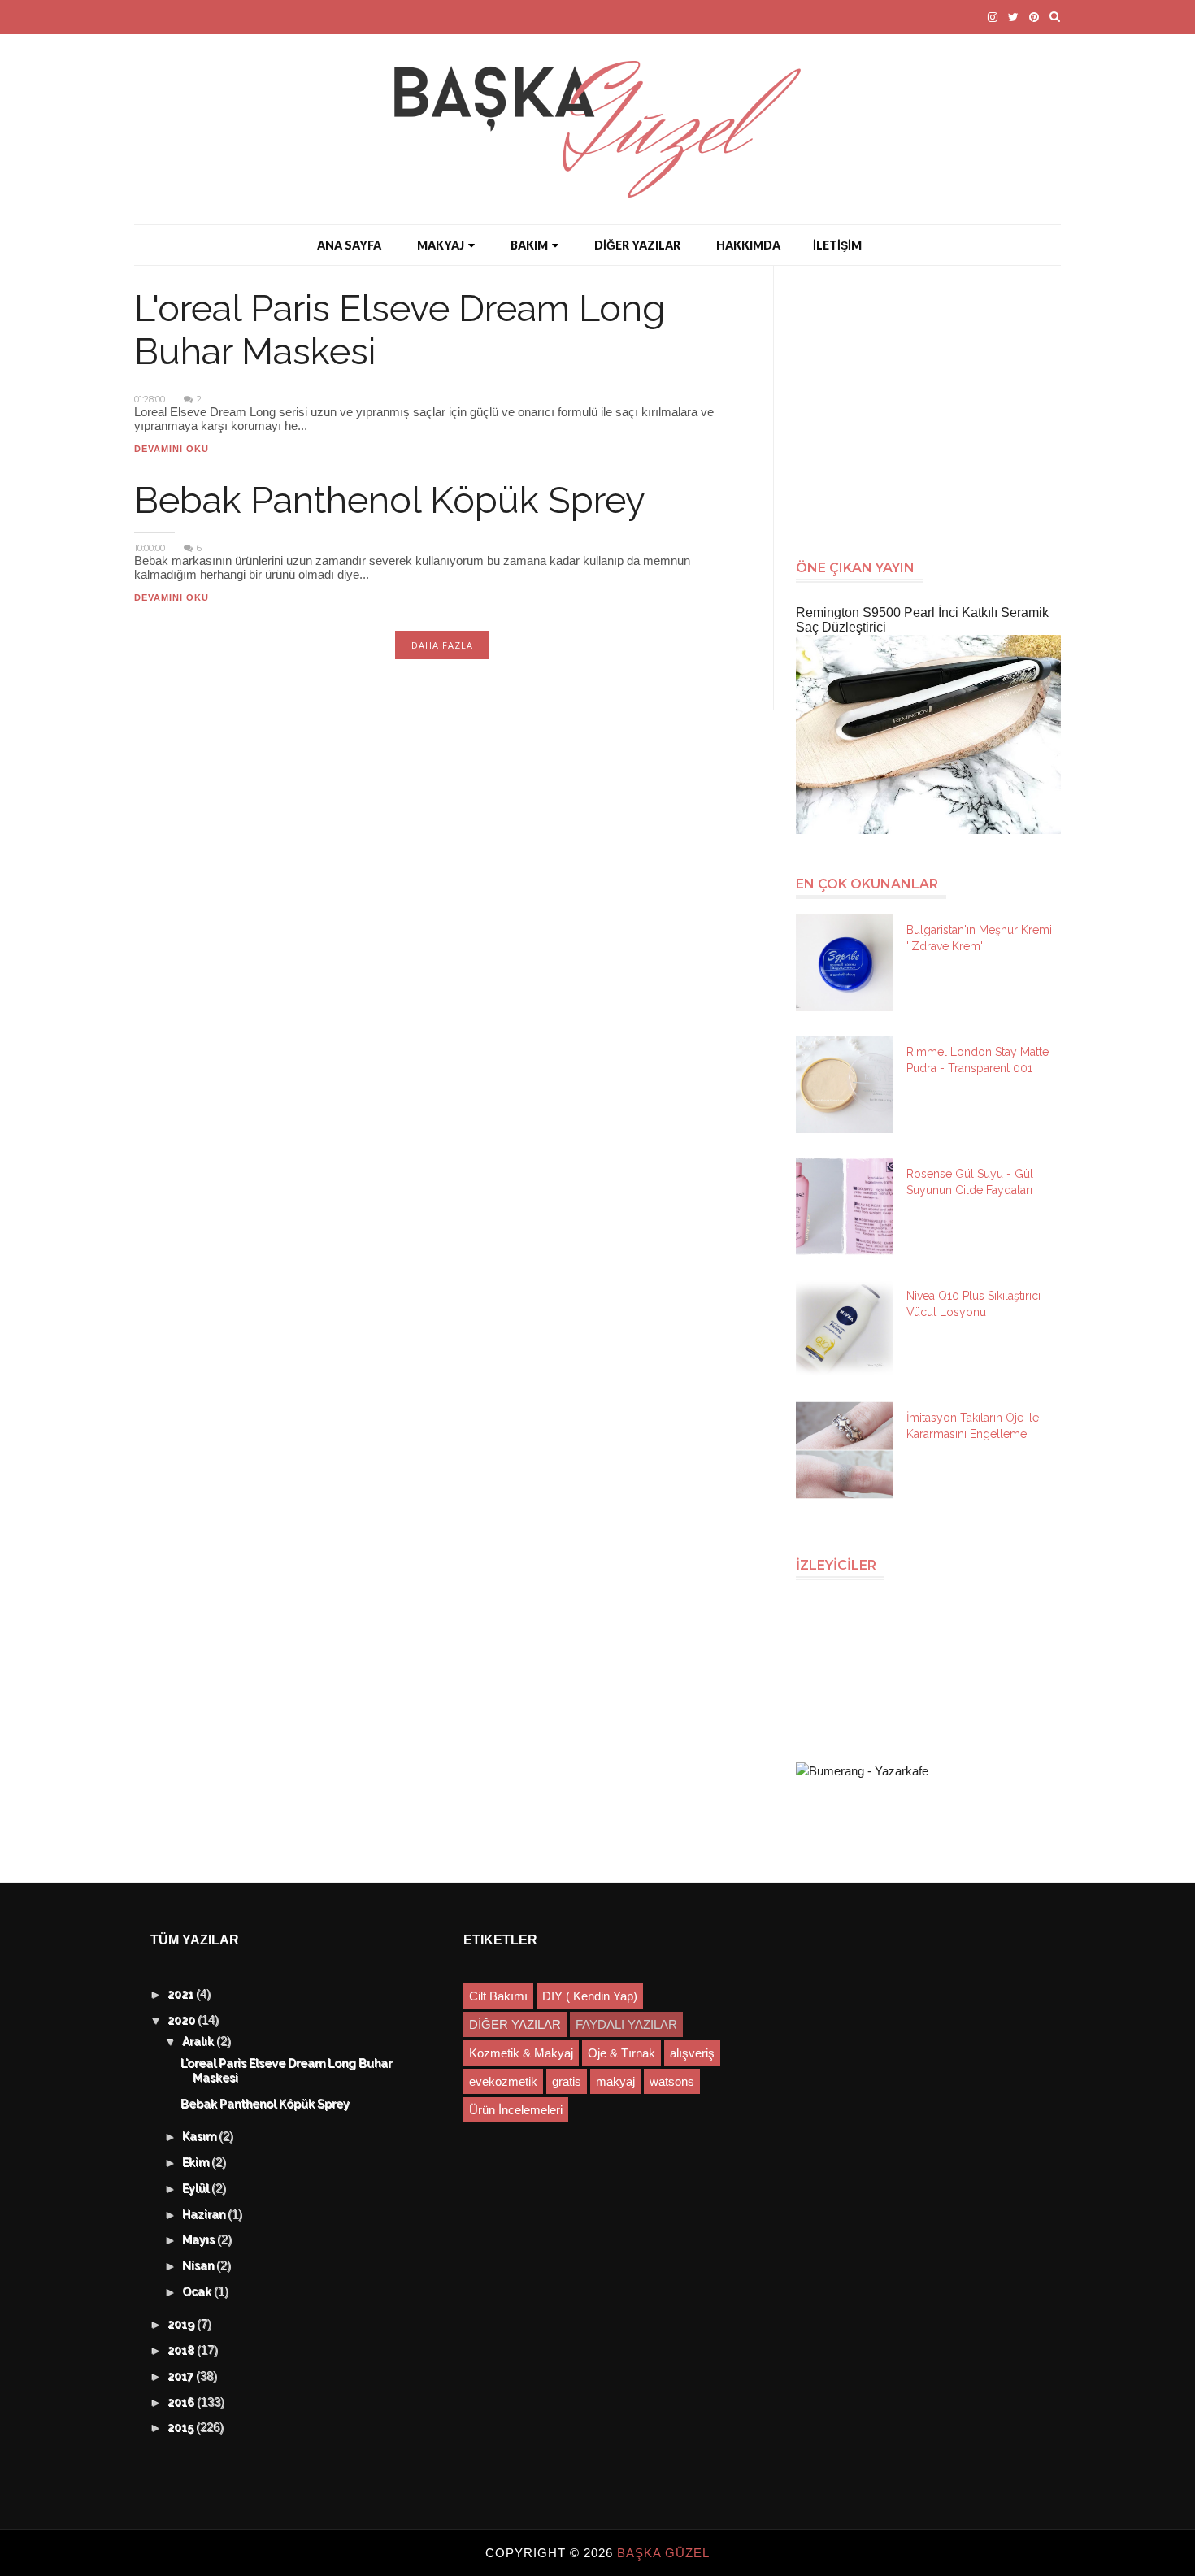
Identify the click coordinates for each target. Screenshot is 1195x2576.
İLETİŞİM (837, 245)
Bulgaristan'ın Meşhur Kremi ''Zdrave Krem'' (979, 938)
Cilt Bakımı (498, 1996)
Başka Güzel (663, 2553)
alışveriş (692, 2053)
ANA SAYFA (349, 245)
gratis (567, 2081)
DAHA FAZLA (442, 645)
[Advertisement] (935, 404)
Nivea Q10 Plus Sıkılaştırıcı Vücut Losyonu (973, 1304)
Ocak (199, 2292)
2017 (183, 2377)
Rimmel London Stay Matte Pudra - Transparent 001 (978, 1060)
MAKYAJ (441, 245)
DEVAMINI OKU (172, 449)
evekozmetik (503, 2081)
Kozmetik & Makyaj (521, 2053)
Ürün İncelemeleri (516, 2110)
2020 (183, 2021)
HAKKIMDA (748, 245)
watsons (672, 2081)
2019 (183, 2325)
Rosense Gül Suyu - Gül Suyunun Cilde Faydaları (970, 1182)
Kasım (201, 2137)
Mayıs (200, 2240)
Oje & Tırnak (621, 2053)
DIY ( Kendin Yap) (590, 1996)
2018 (183, 2351)
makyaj (615, 2081)
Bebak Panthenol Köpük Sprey (389, 500)
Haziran (206, 2215)
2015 (183, 2428)
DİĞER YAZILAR (637, 245)
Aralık (200, 2042)
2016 (183, 2403)
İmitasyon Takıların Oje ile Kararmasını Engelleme (973, 1426)
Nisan (200, 2266)
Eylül (198, 2189)
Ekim (198, 2163)
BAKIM (529, 245)
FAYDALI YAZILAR (626, 2024)
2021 (183, 1995)
